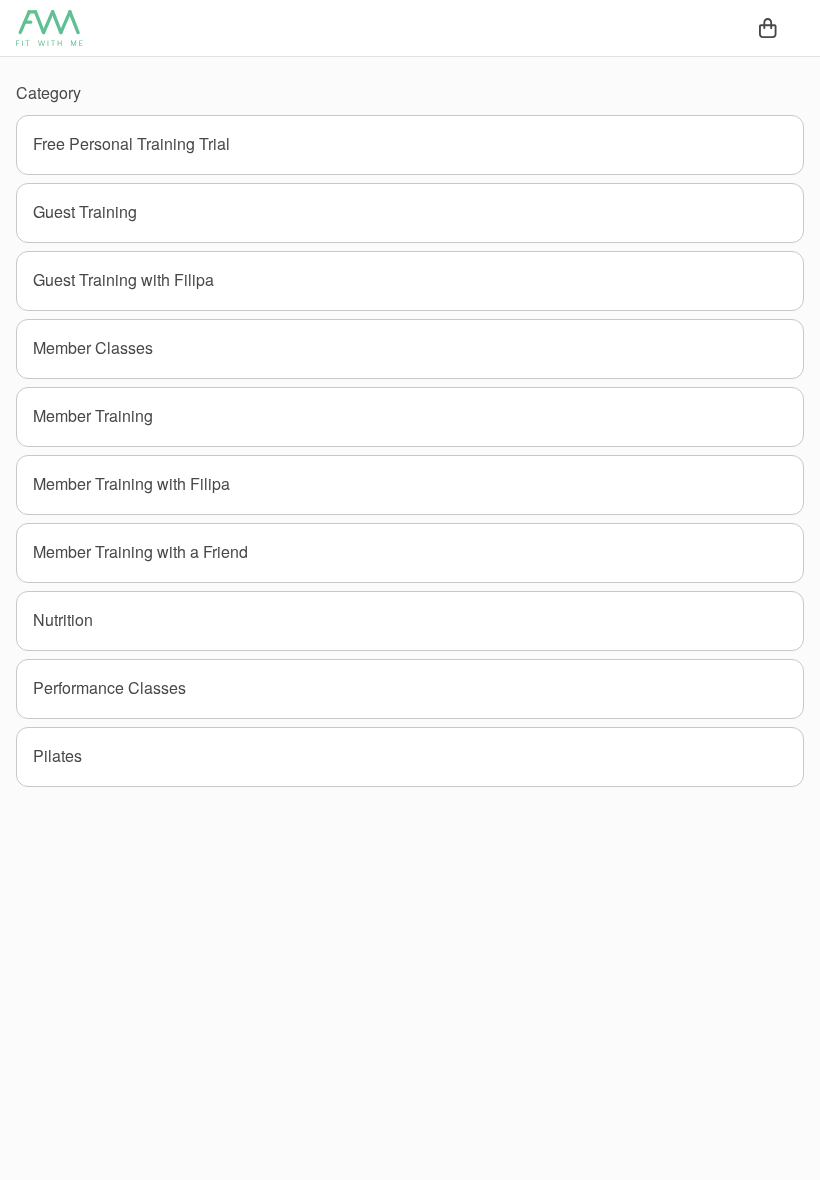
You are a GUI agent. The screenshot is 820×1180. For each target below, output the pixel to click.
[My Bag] (768, 28)
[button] (410, 145)
